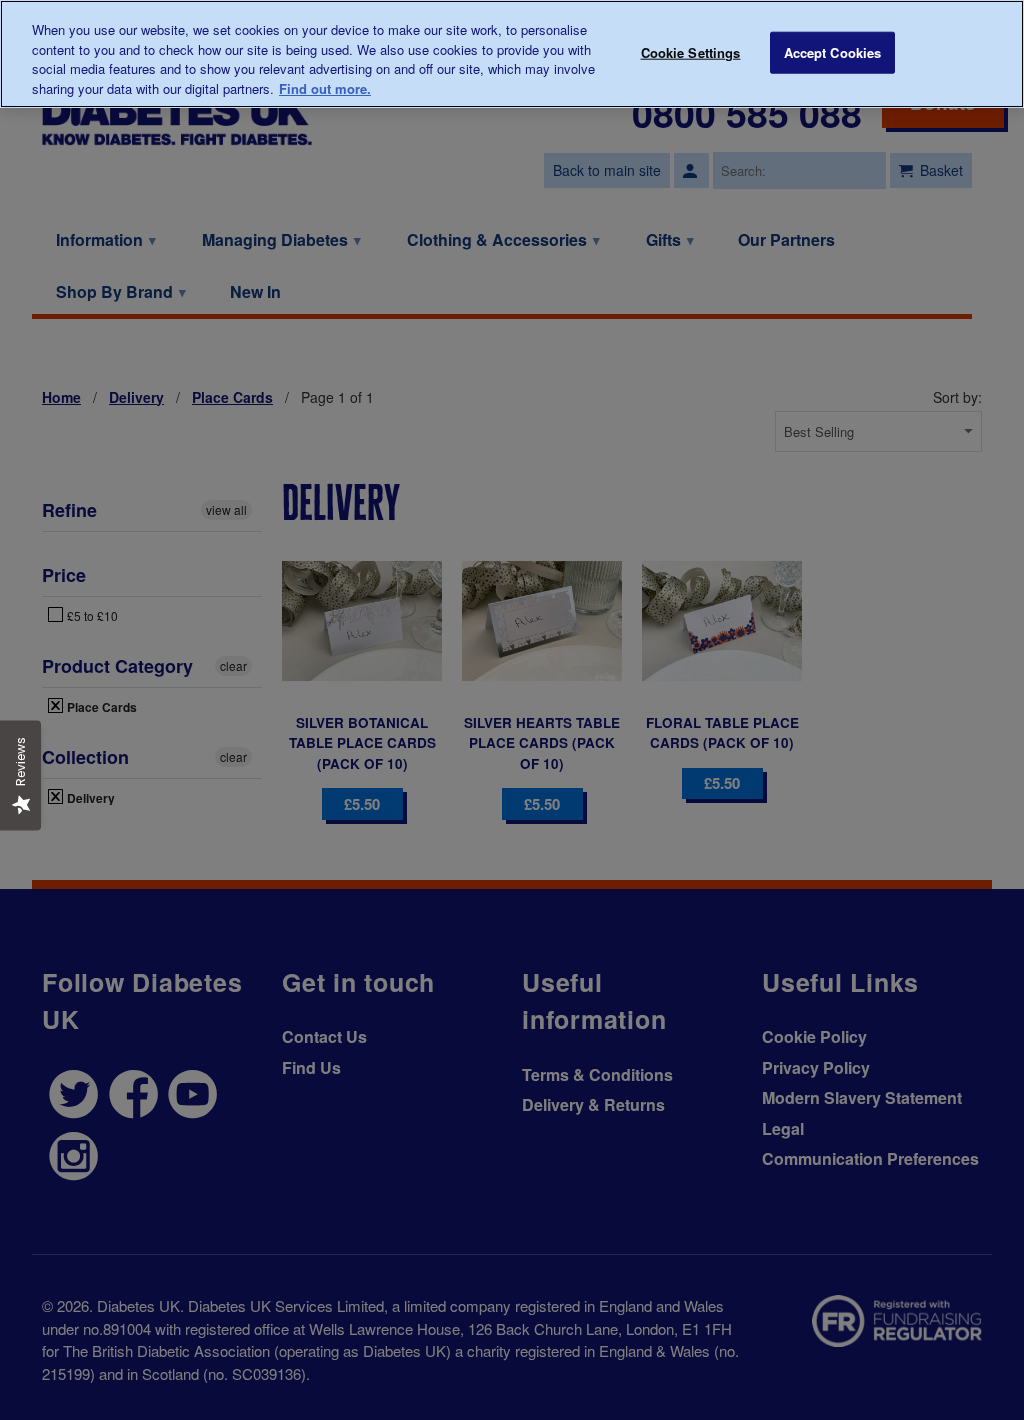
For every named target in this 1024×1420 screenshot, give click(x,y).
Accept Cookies (833, 52)
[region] (512, 54)
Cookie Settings (691, 52)
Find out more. (325, 88)
